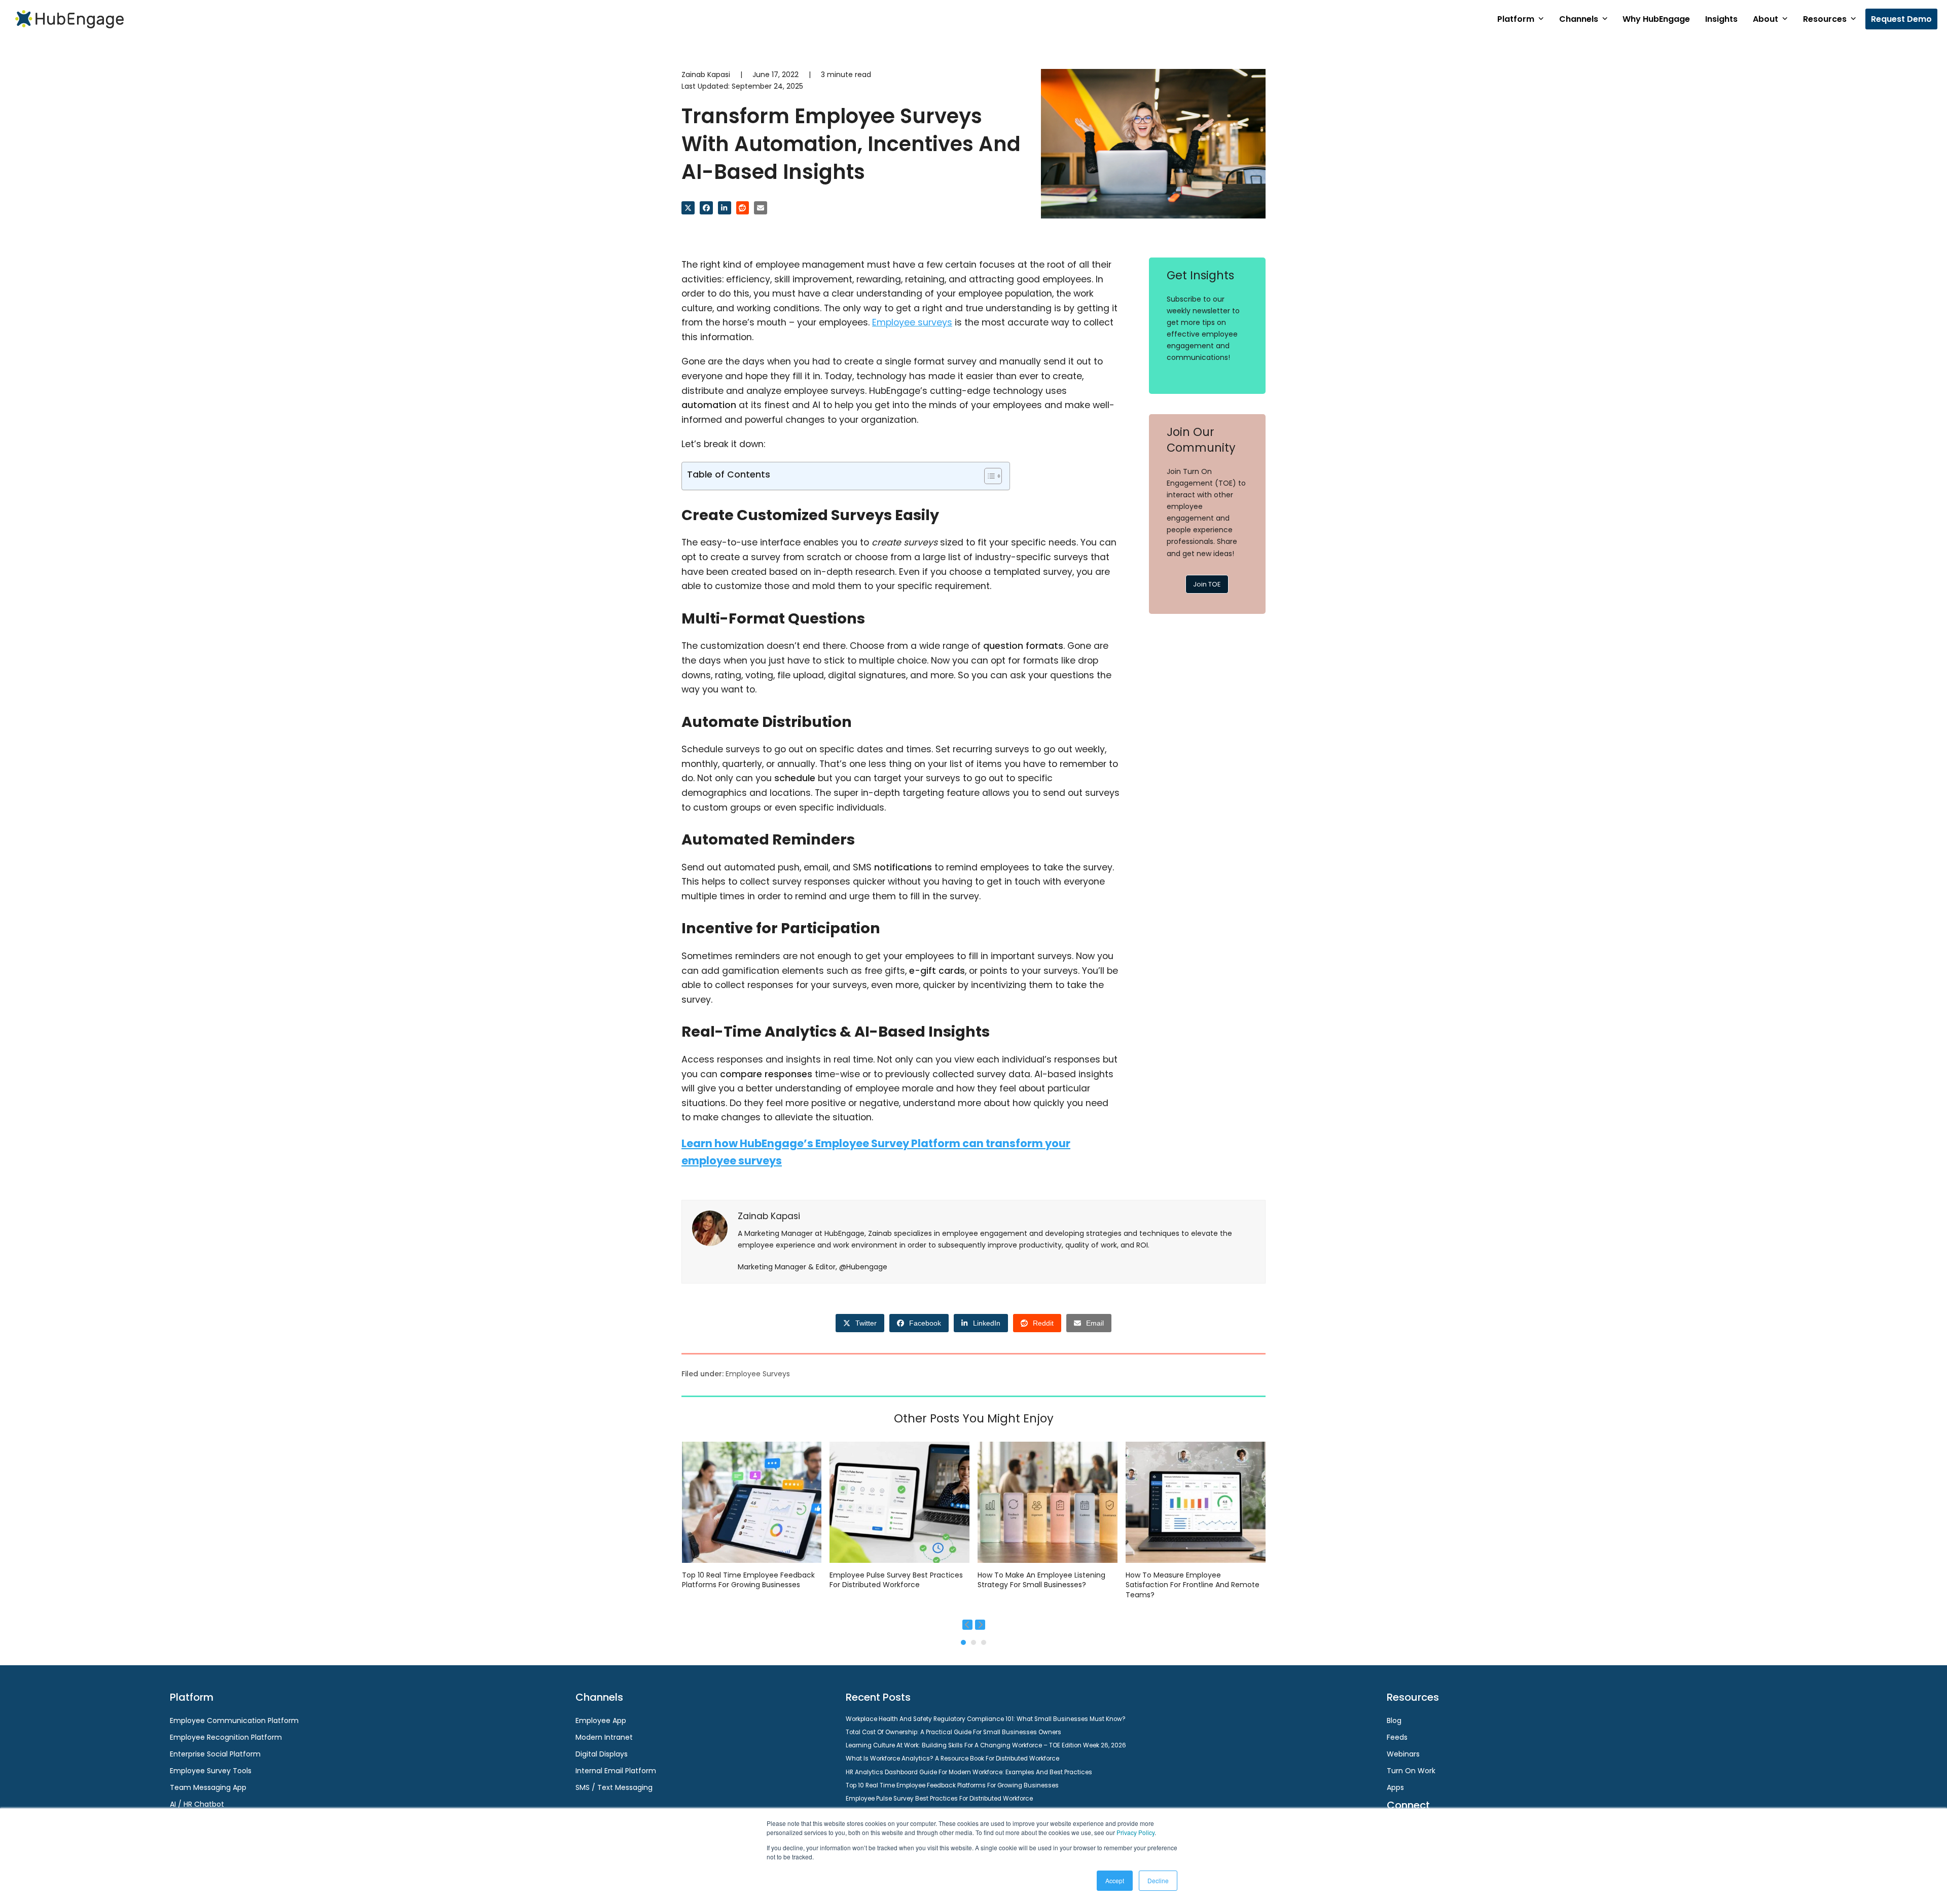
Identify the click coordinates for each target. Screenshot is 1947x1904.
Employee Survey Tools (211, 1771)
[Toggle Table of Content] (988, 476)
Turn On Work (1411, 1771)
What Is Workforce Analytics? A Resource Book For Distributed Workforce (952, 1759)
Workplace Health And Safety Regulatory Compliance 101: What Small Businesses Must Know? (986, 1719)
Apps (1395, 1787)
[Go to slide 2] (974, 1642)
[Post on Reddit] (743, 208)
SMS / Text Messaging (614, 1787)
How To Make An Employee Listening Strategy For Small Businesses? (1041, 1580)
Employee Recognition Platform (226, 1737)
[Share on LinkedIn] (725, 208)
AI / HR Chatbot (197, 1804)
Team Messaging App (208, 1787)
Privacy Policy (1135, 1832)
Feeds (1397, 1737)
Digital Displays (602, 1754)
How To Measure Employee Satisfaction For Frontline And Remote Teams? (1193, 1585)
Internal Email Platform (616, 1771)
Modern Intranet (604, 1737)
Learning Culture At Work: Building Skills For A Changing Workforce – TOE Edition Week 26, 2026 (986, 1745)
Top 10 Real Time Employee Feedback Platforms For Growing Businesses (748, 1580)
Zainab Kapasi (706, 75)
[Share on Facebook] (706, 208)
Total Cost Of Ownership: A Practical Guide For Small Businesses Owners (953, 1732)
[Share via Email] (761, 208)
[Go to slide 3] (984, 1642)
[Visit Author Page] (710, 1228)
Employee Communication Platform (234, 1720)
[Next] (980, 1625)
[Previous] (967, 1625)
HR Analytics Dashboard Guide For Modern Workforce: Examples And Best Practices (969, 1772)
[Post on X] (688, 208)
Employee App (601, 1720)
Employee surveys (912, 322)
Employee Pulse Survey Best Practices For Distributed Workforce (896, 1580)
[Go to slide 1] (963, 1642)
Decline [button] (1158, 1880)
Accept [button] (1115, 1880)
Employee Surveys (758, 1374)
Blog (1394, 1720)
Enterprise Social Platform (215, 1754)
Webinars (1403, 1754)
